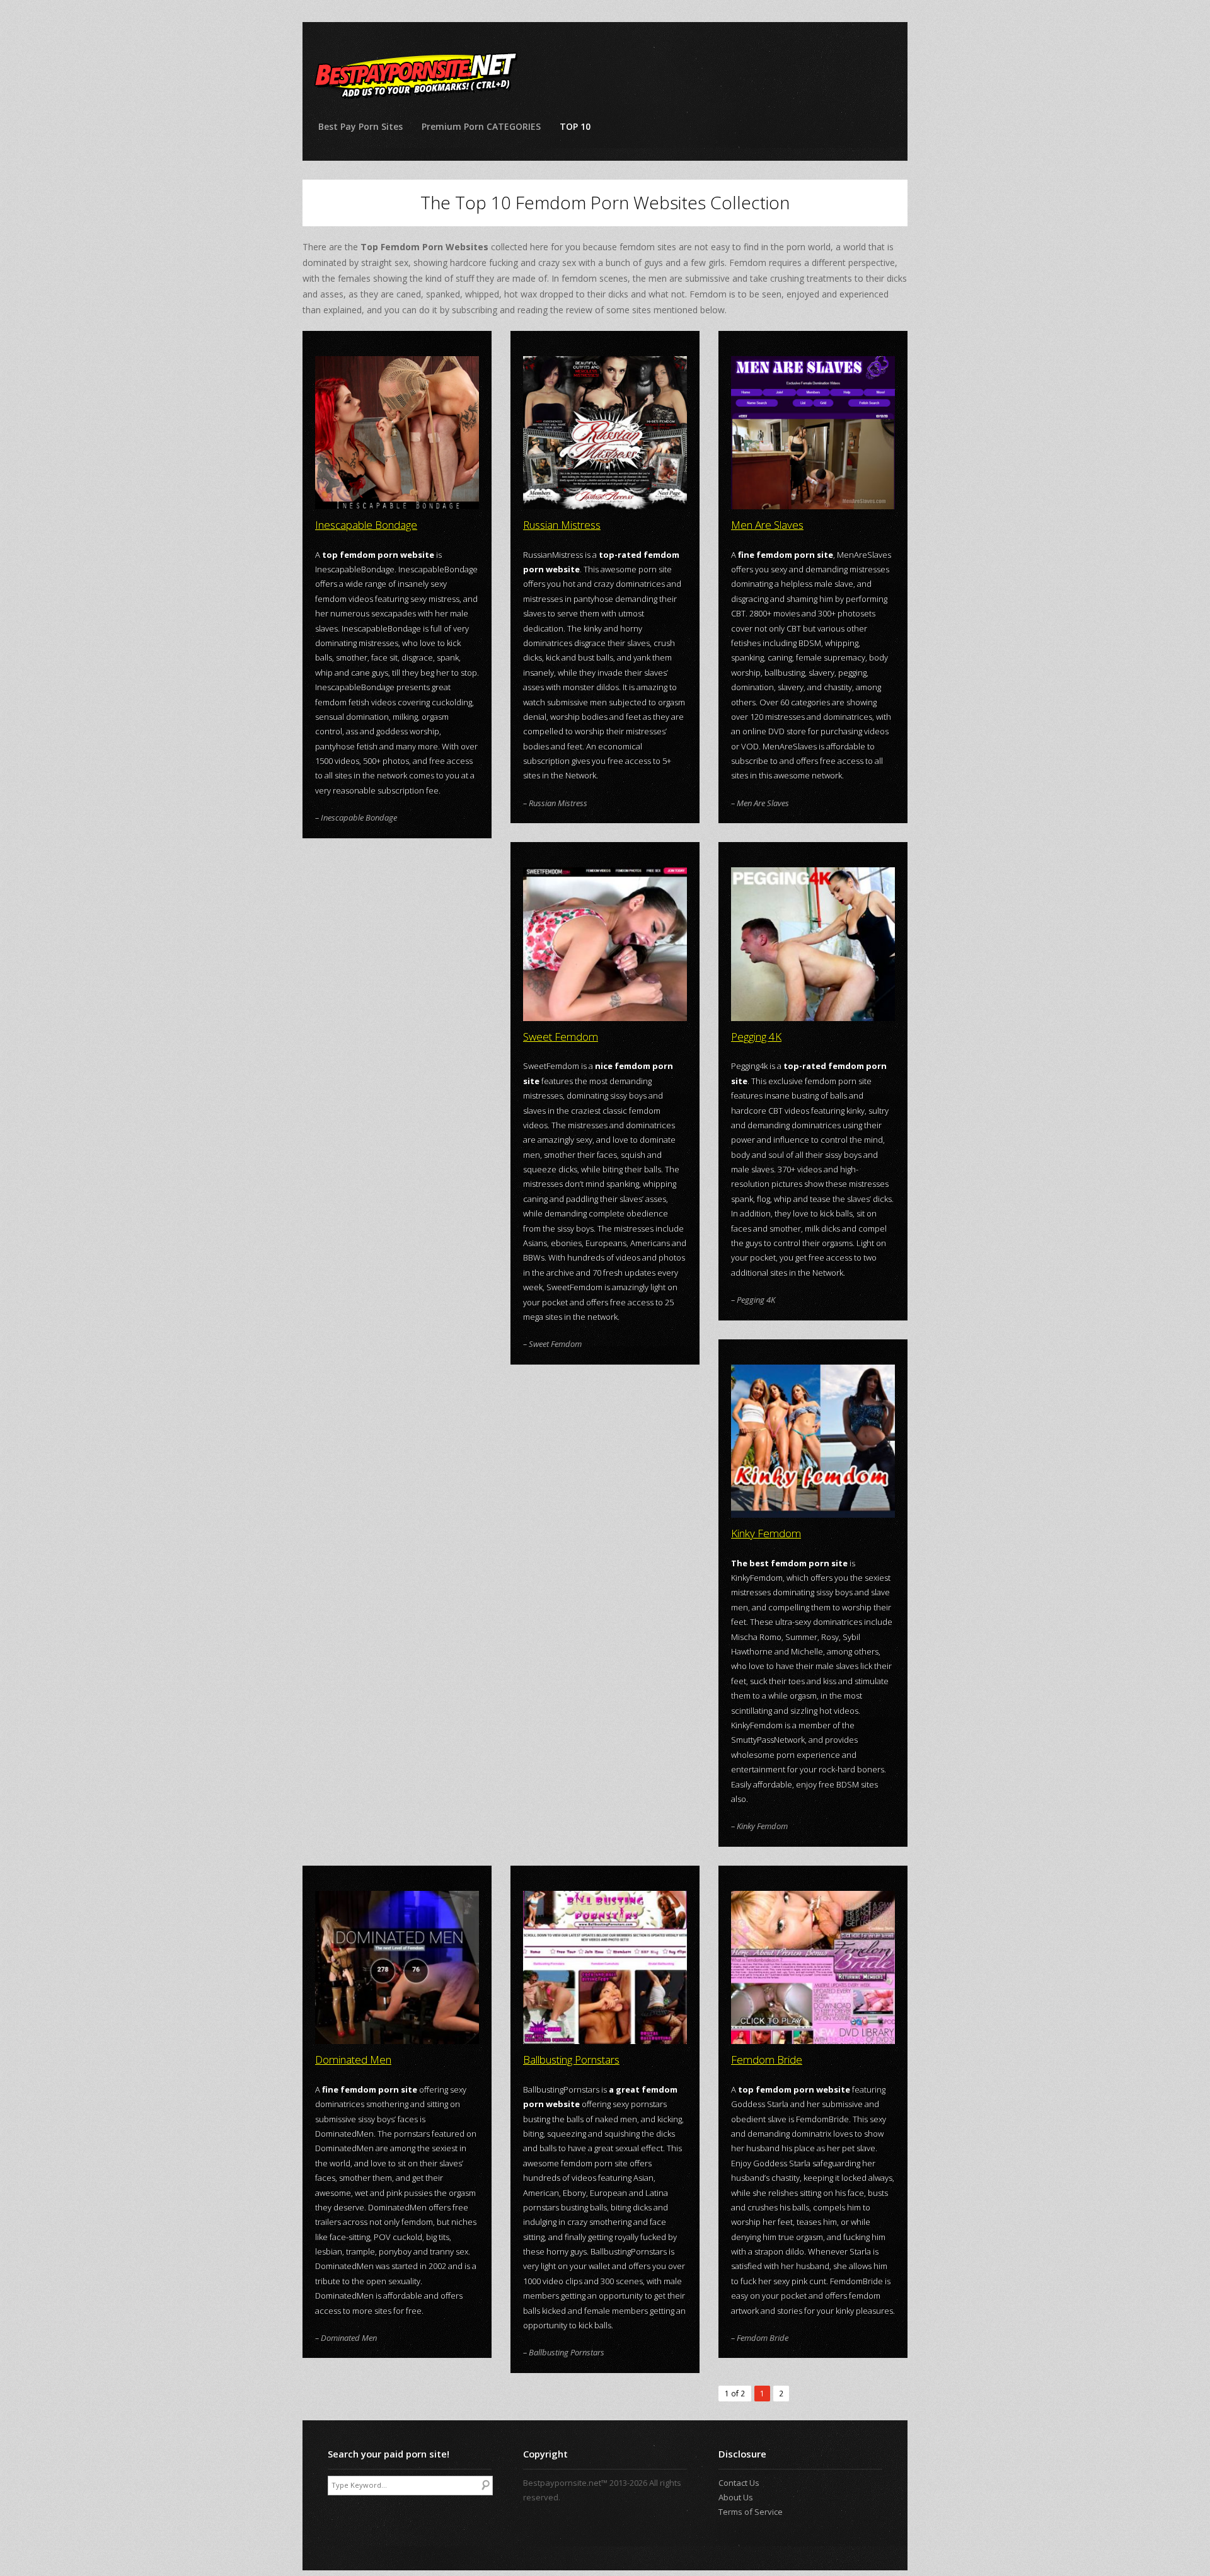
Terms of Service (751, 2512)
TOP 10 (575, 126)
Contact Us (739, 2483)
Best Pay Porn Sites (360, 126)
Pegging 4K (756, 1037)
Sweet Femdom (561, 1037)
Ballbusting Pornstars (571, 2059)
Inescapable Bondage (366, 525)
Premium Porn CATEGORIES (481, 126)
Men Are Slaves (767, 525)
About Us (736, 2497)
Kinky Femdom (766, 1533)
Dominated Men (353, 2059)
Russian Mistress (562, 525)
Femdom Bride (767, 2059)
